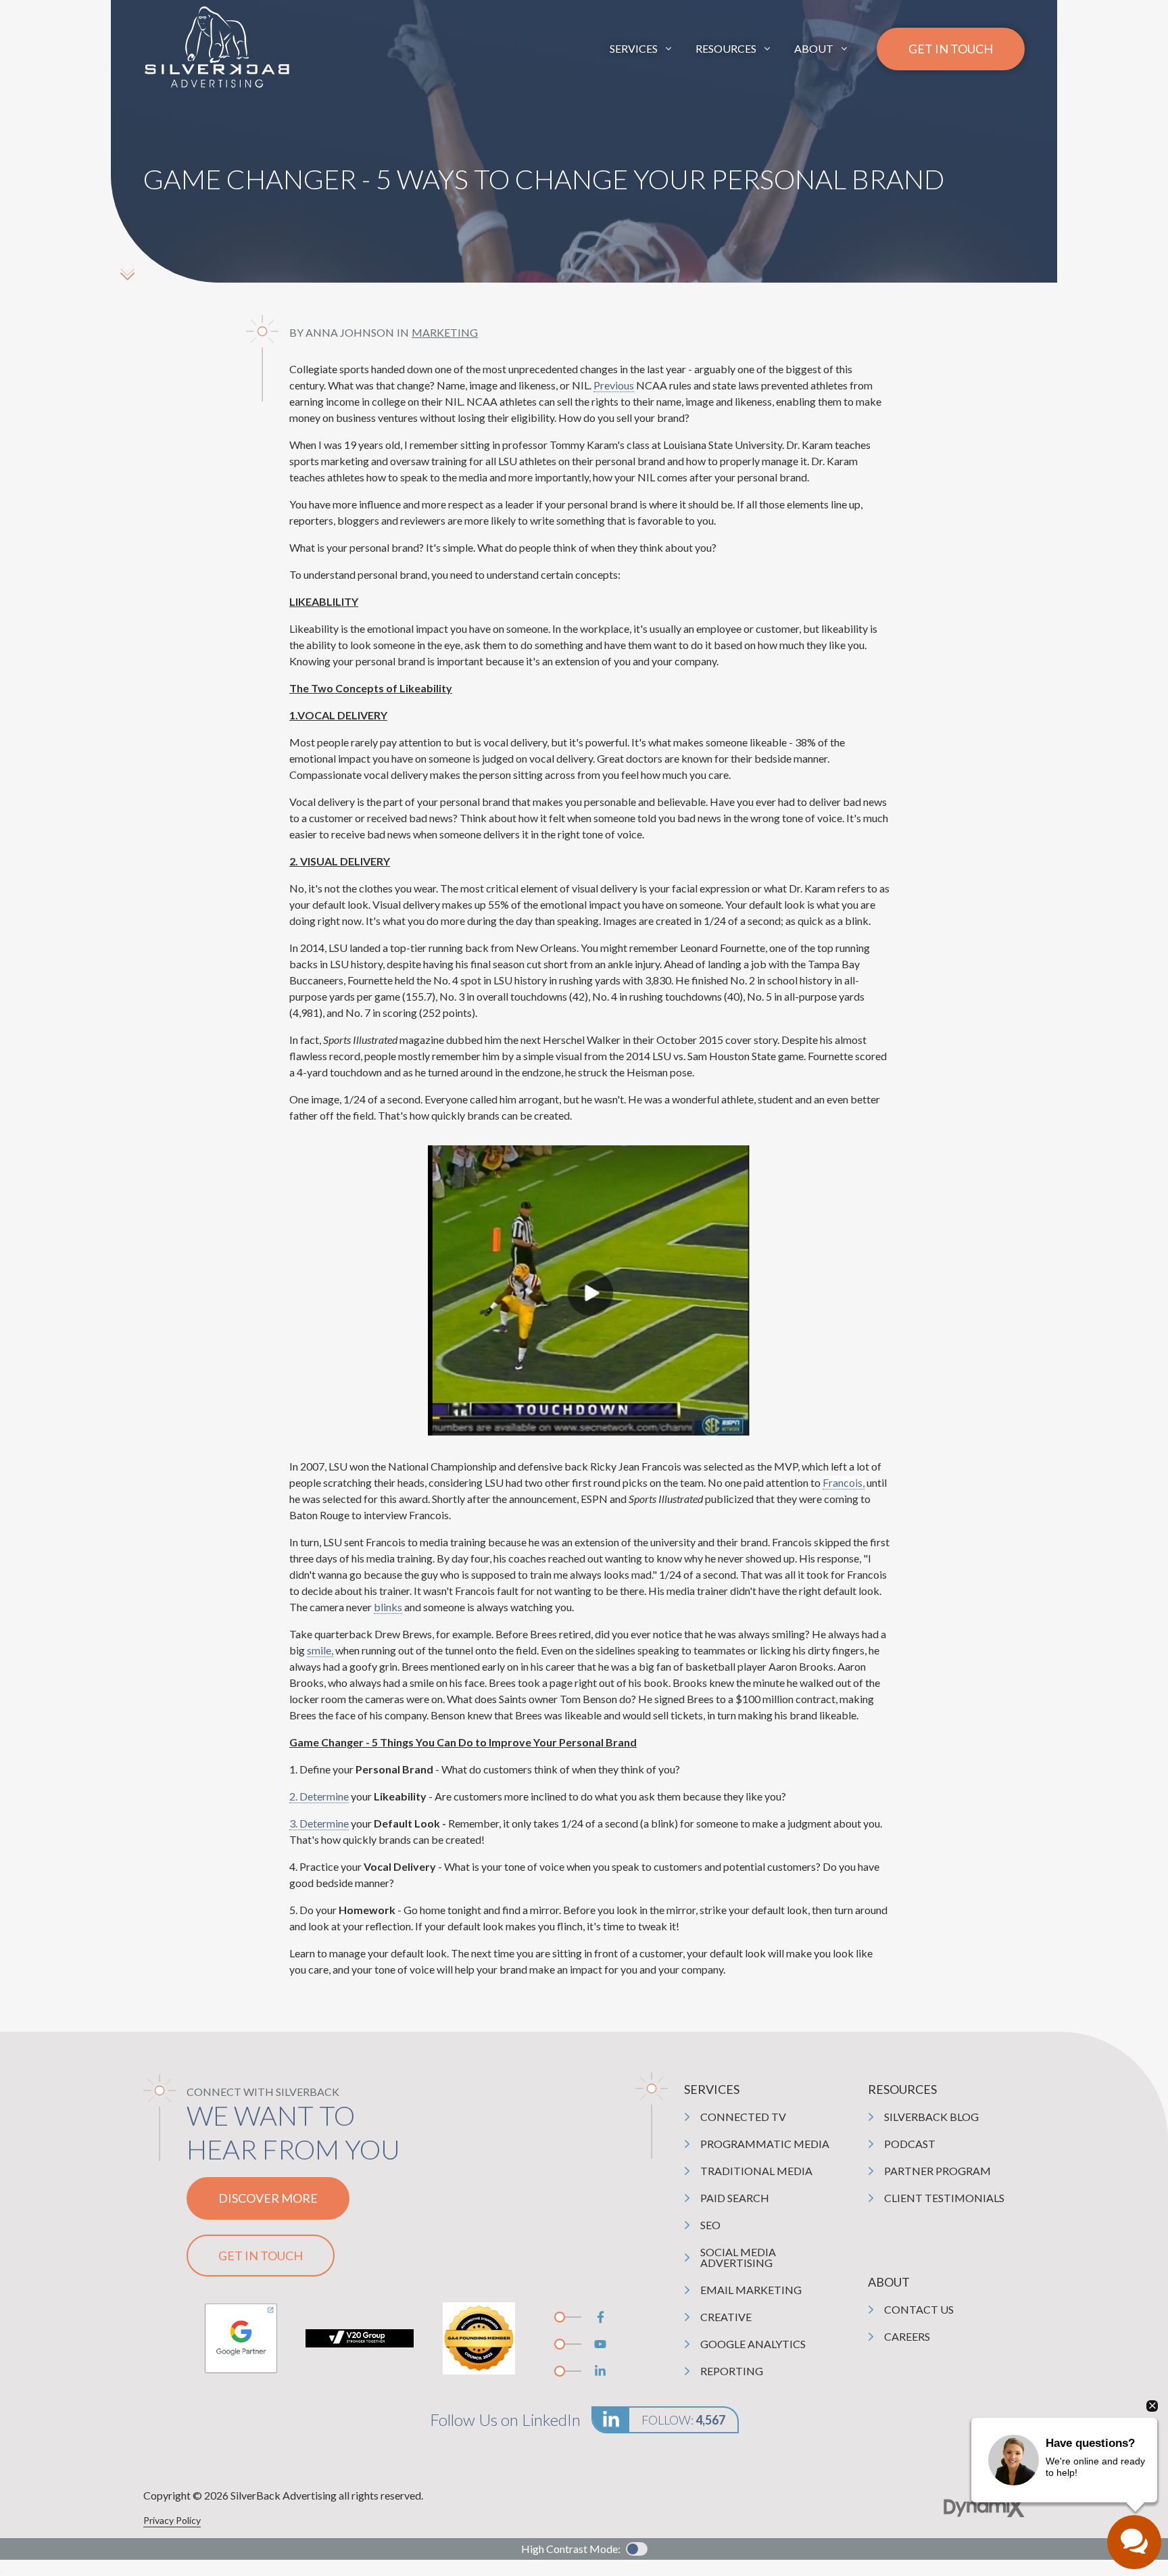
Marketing (445, 332)
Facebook (600, 2317)
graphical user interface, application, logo (241, 2338)
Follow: (683, 2420)
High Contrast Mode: (62, 52)
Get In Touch (951, 49)
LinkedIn (600, 2371)
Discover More (268, 2198)
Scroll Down (127, 272)
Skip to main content (59, 20)
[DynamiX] (984, 2507)
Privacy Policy (172, 2520)
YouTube (600, 2344)
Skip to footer (44, 36)
